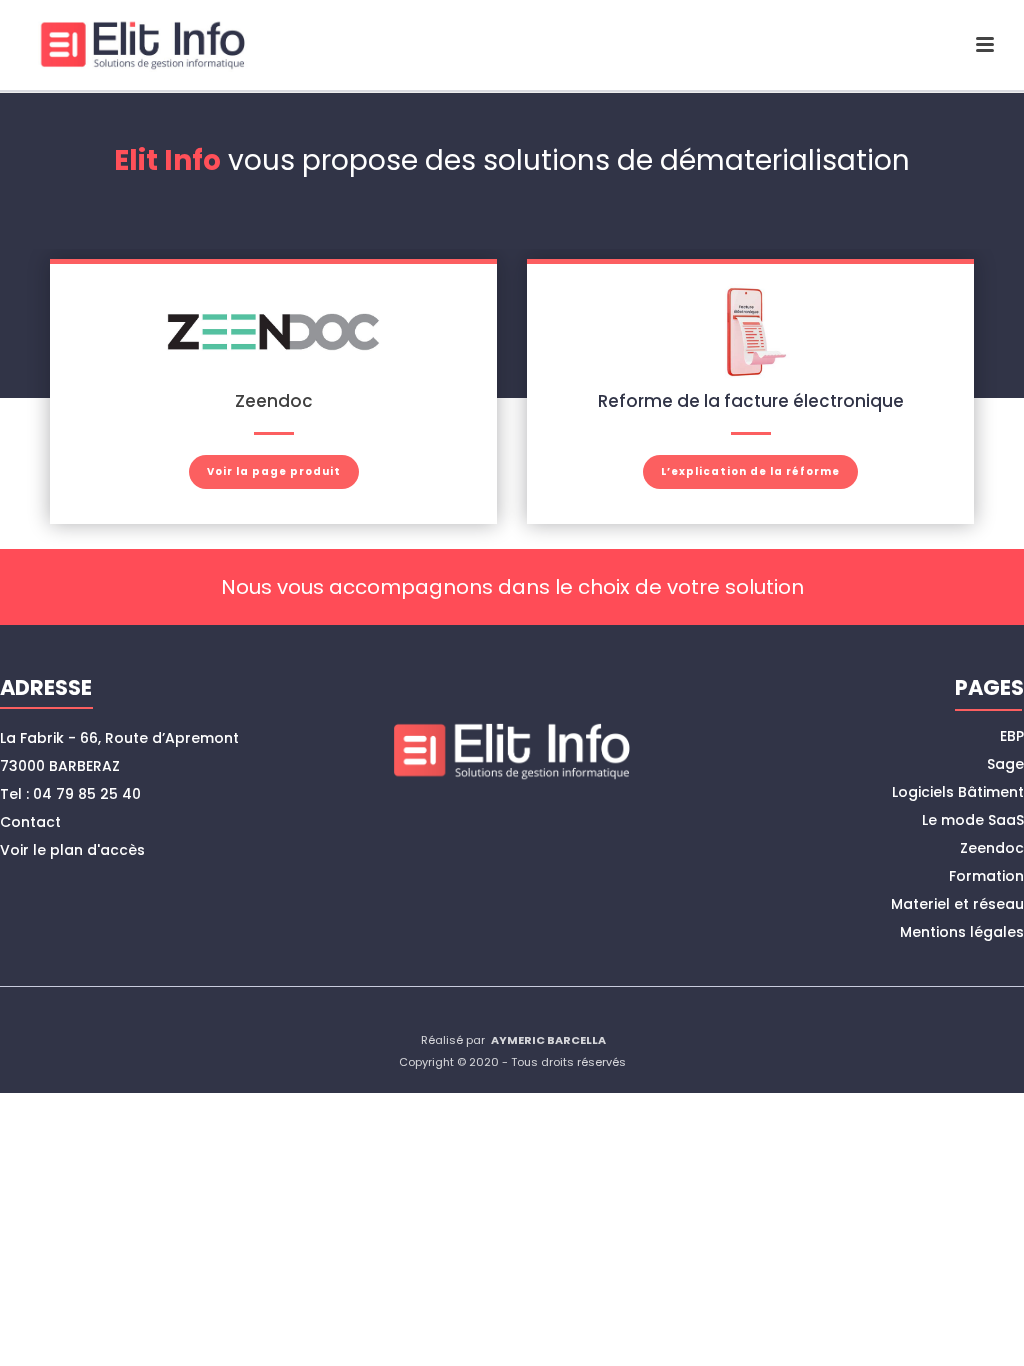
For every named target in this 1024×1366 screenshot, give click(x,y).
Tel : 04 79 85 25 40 (70, 794)
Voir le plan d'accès (72, 850)
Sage (1005, 764)
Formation (986, 876)
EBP (1012, 736)
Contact (30, 822)
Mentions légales (962, 932)
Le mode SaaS (973, 820)
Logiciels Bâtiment (958, 792)
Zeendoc (992, 848)
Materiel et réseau (957, 904)
